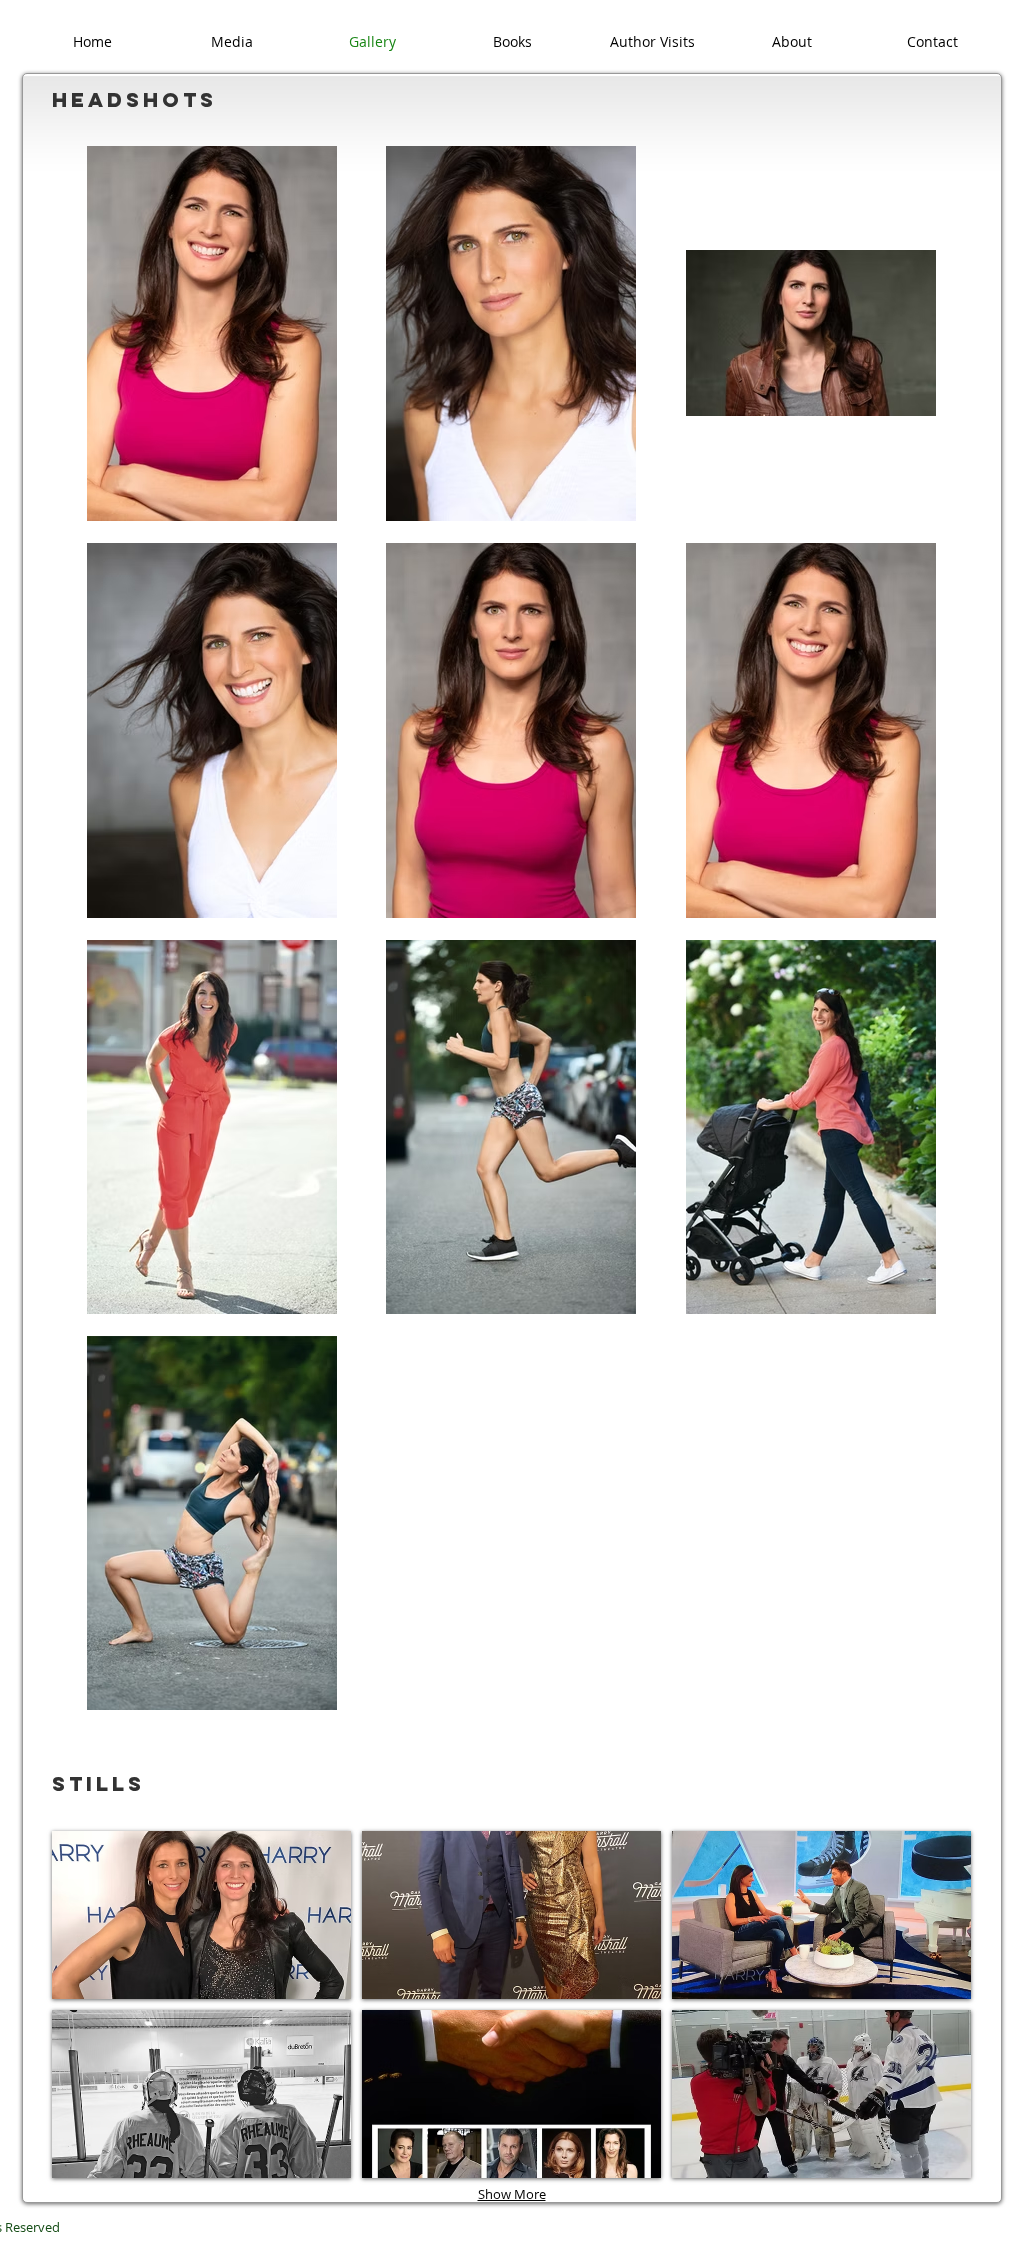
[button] (201, 1915)
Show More (512, 2194)
